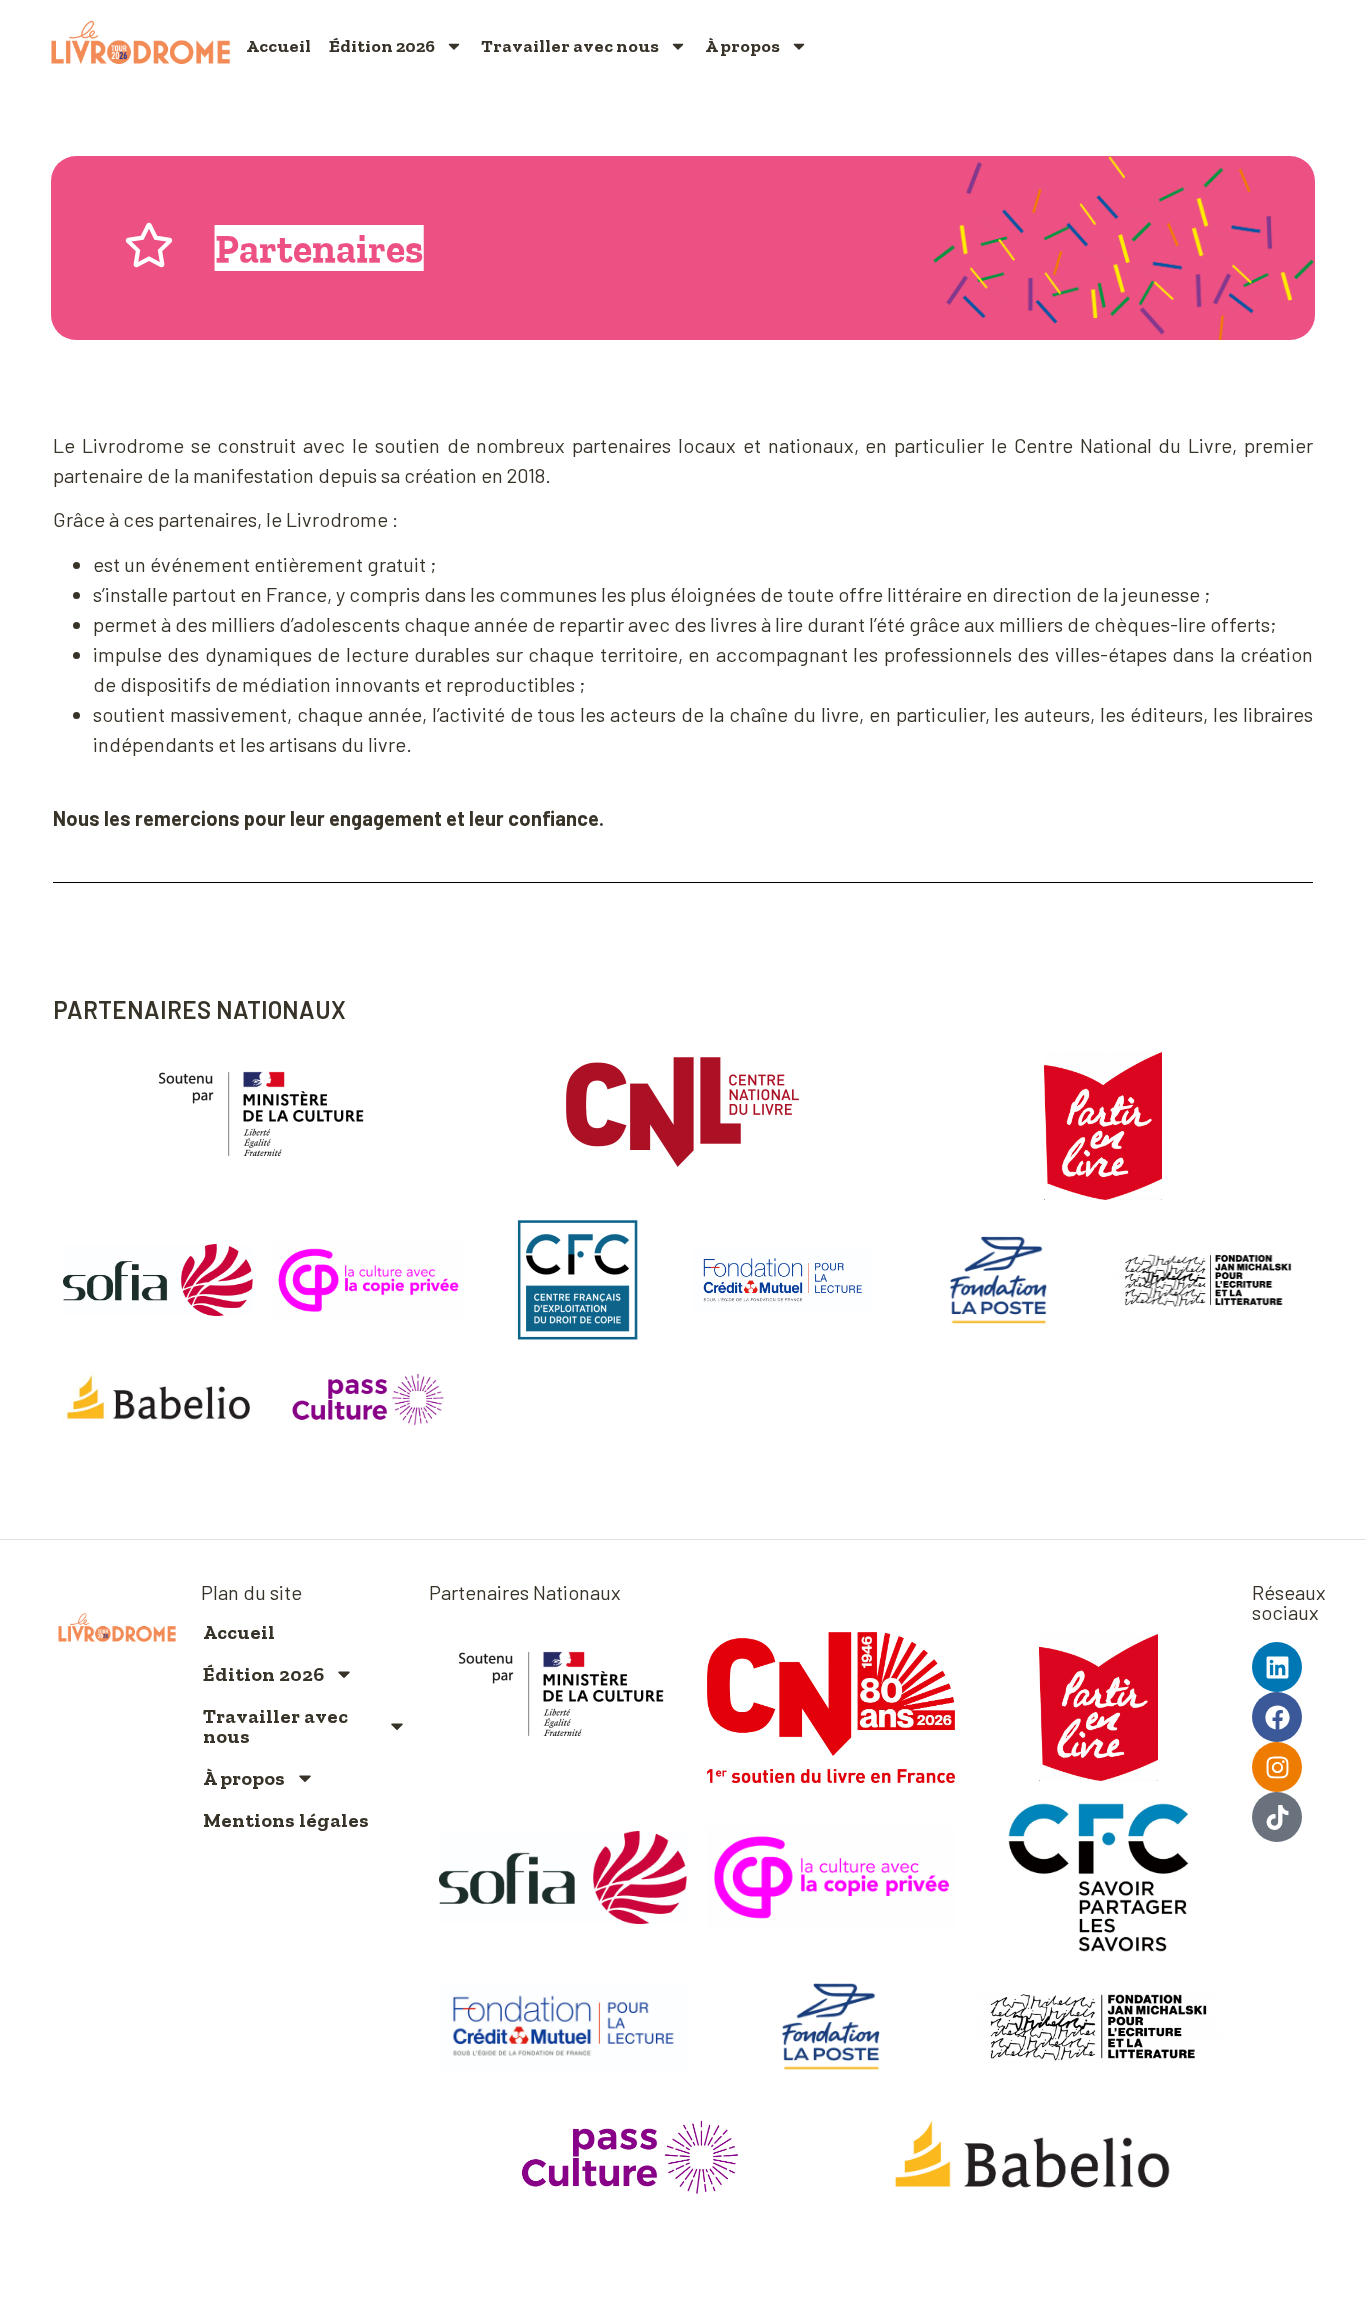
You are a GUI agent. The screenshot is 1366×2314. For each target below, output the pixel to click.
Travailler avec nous (570, 46)
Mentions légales (286, 1820)
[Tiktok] (1277, 1817)
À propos (742, 46)
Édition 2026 (382, 46)
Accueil (278, 46)
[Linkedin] (1277, 1667)
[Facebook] (1277, 1717)
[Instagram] (1277, 1767)
